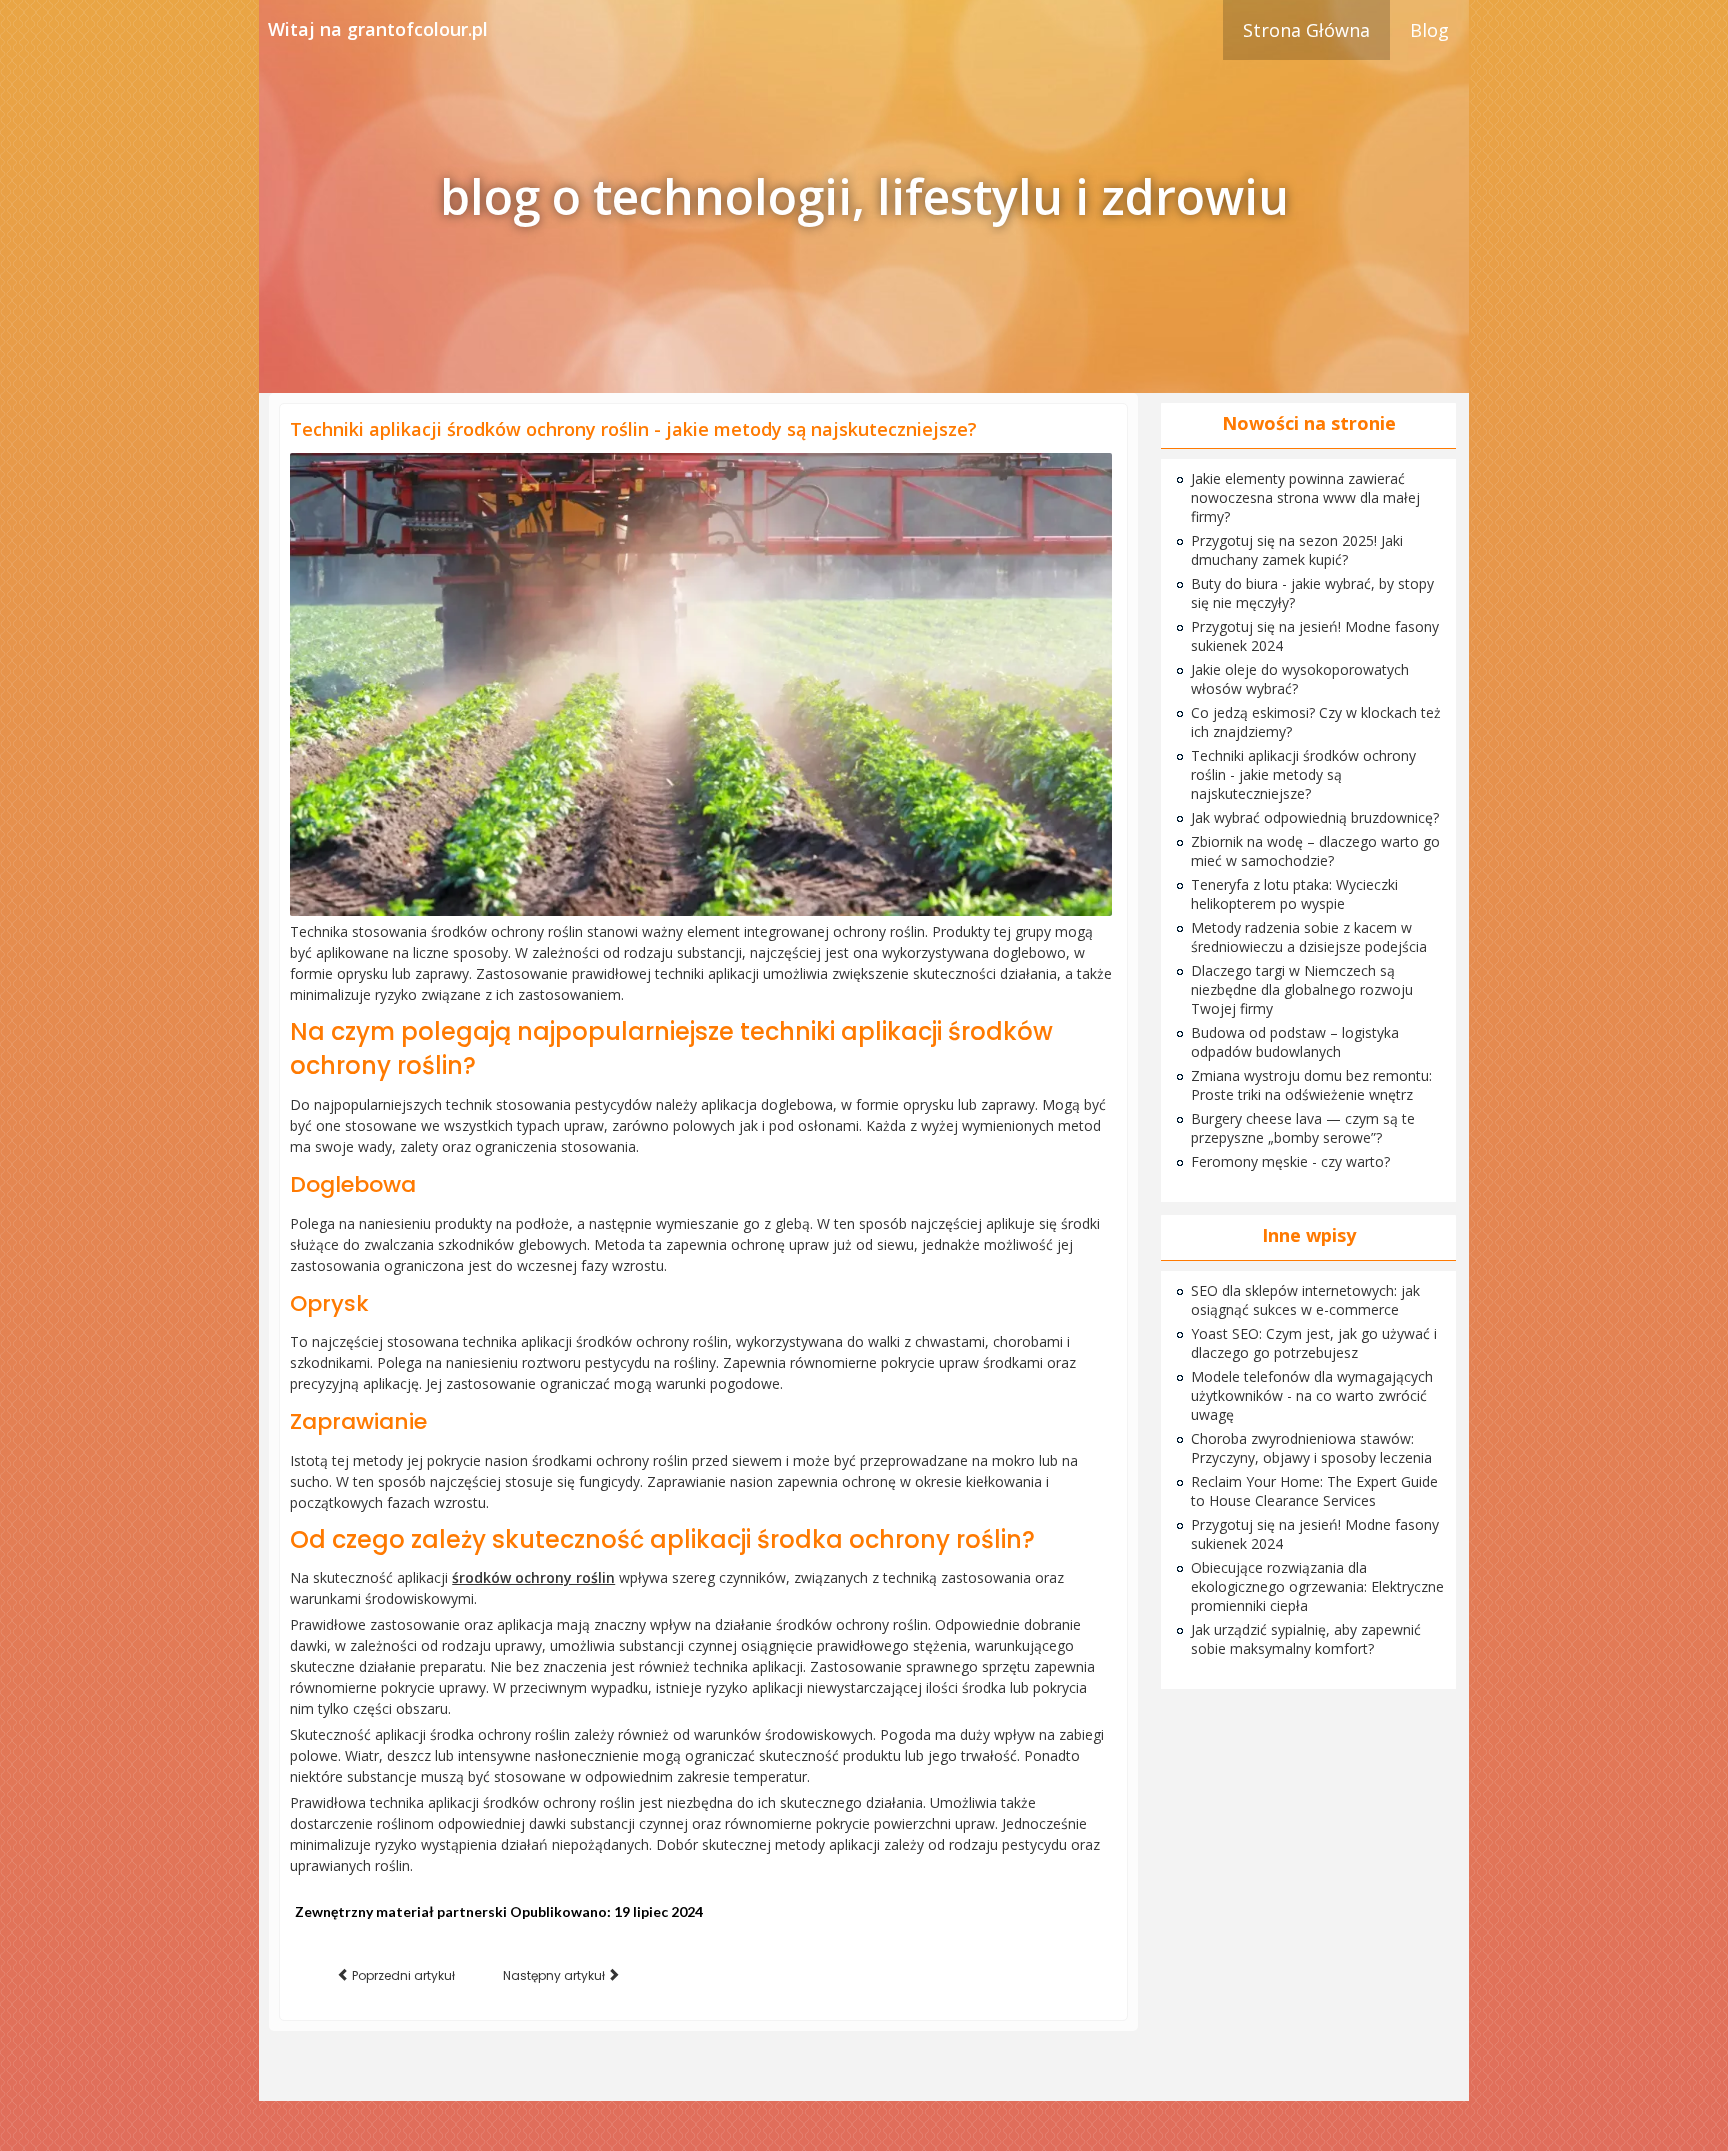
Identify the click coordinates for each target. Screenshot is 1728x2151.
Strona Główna (1306, 30)
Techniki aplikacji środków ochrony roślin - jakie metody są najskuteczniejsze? (633, 429)
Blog (1429, 30)
